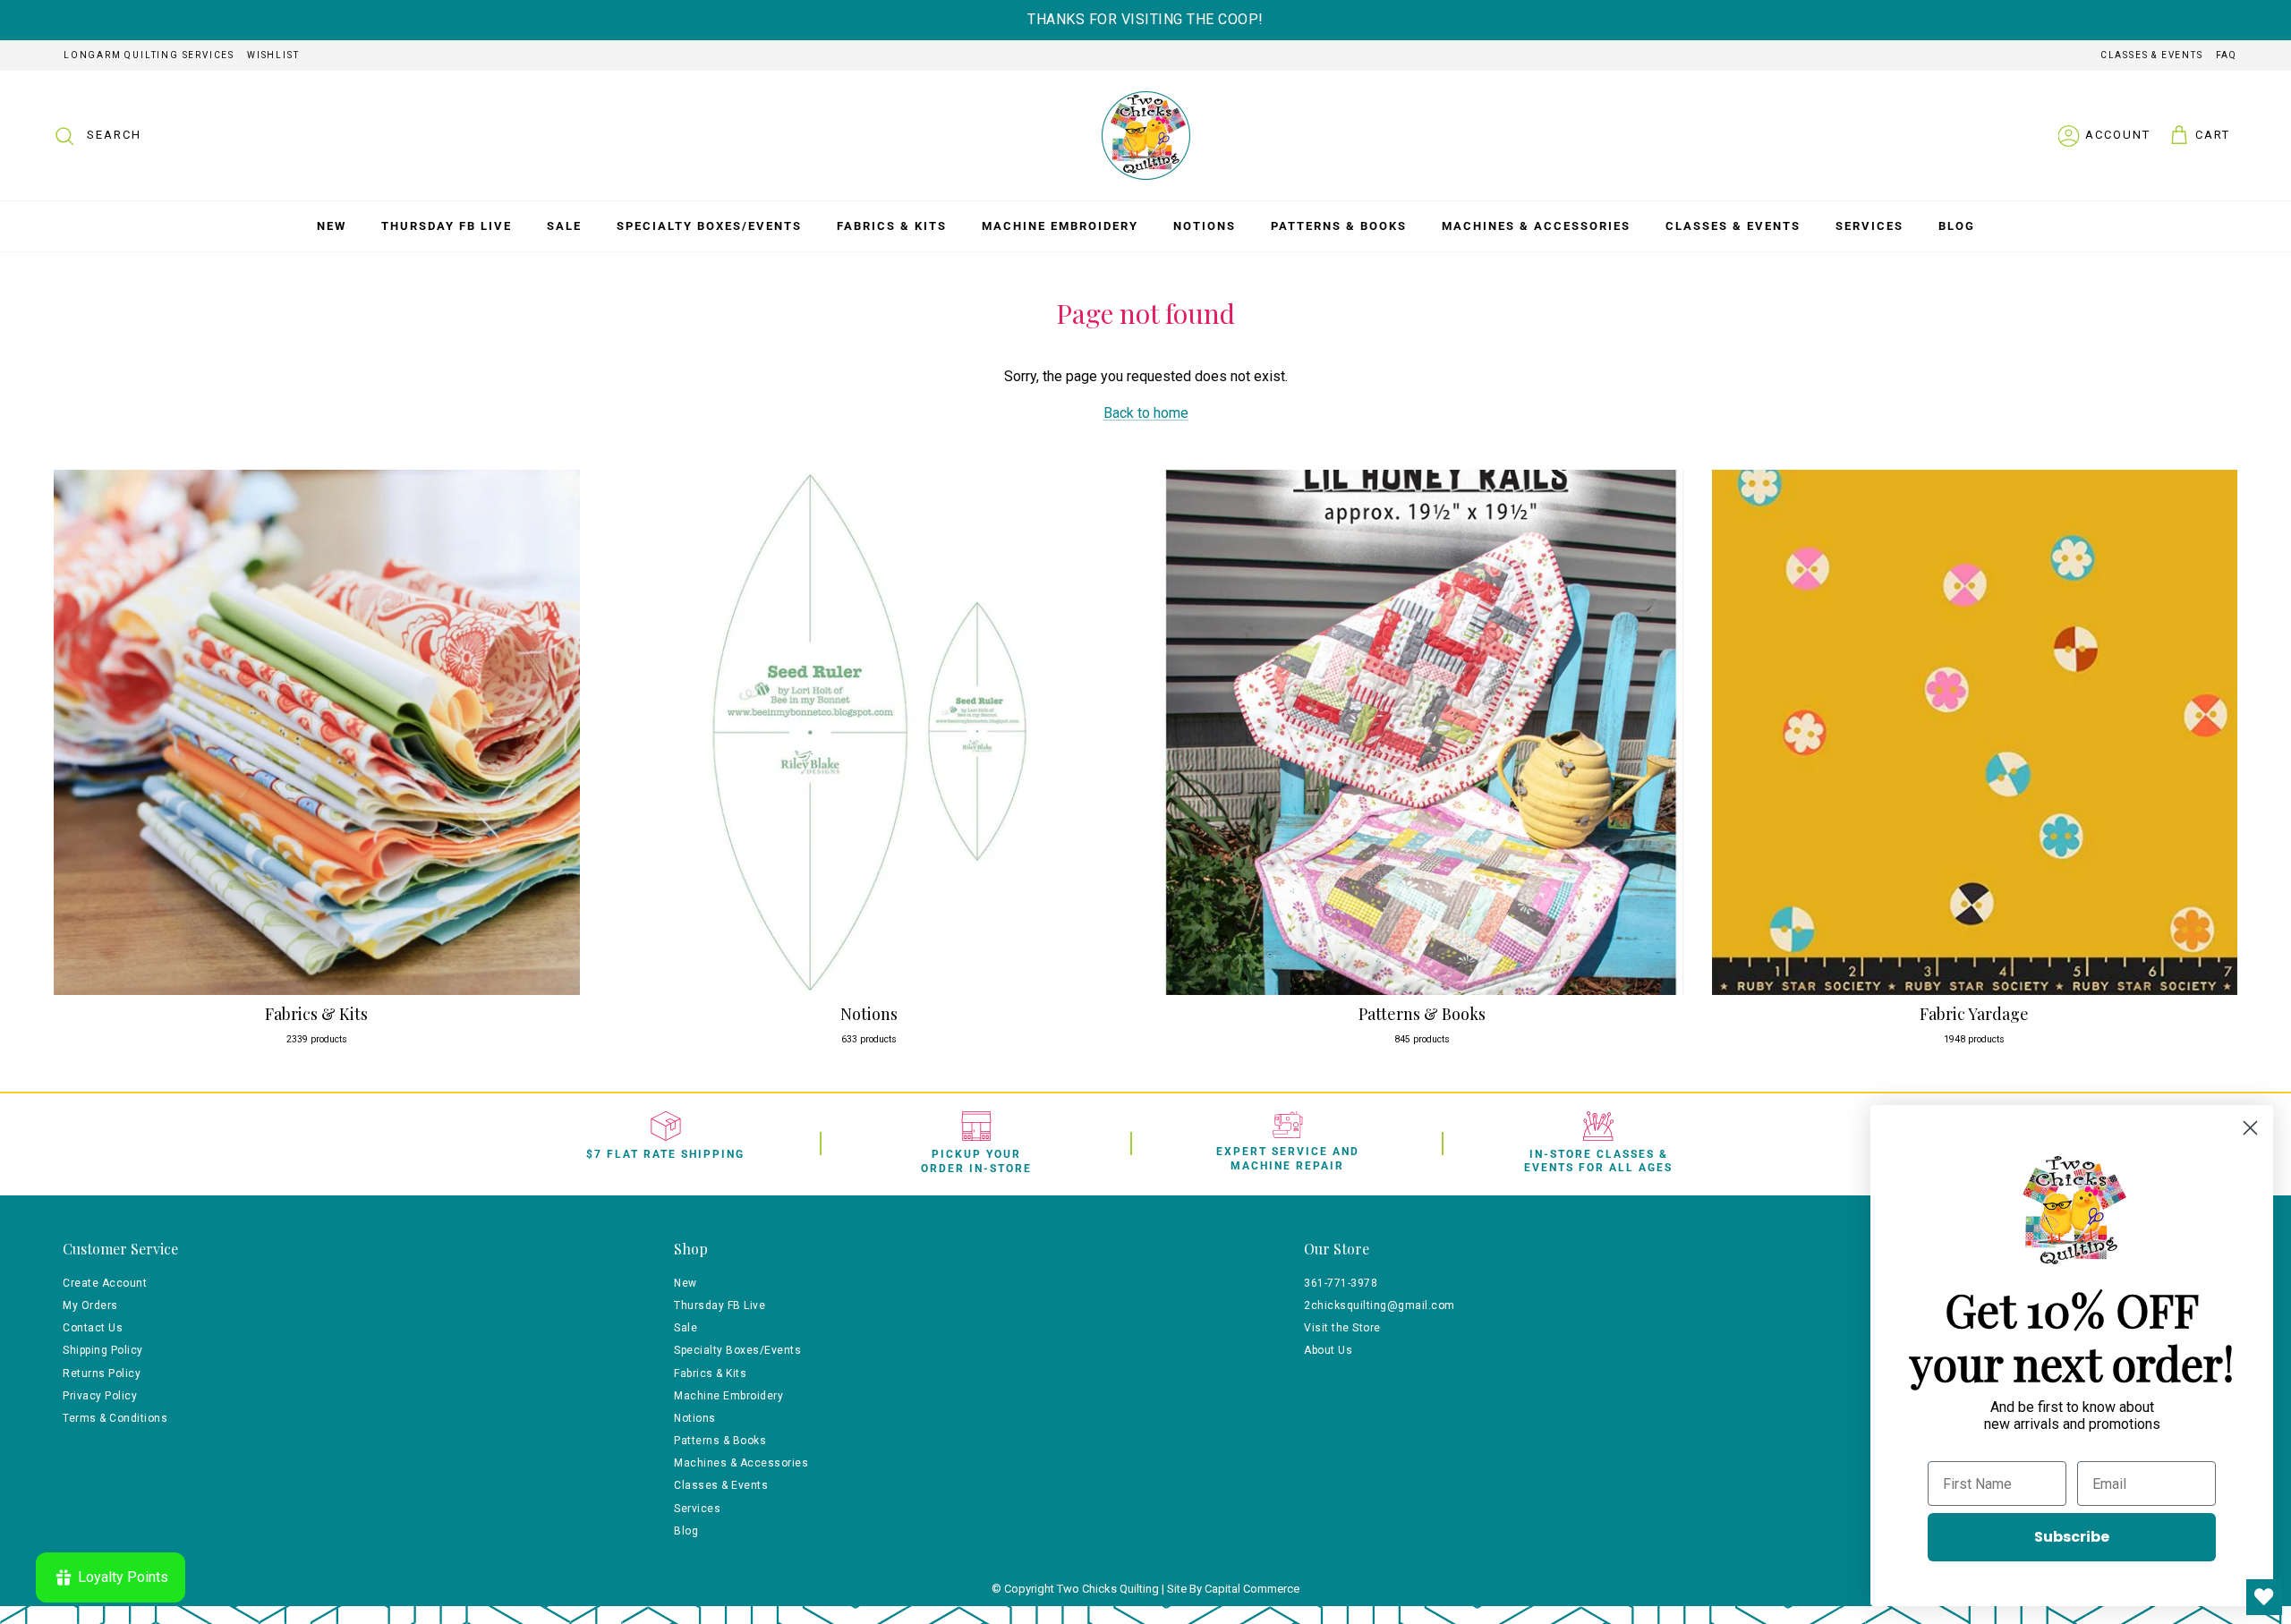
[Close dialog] (2250, 1128)
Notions (1205, 226)
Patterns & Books (1339, 226)
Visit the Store (1342, 1328)
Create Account (105, 1283)
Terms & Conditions (115, 1418)
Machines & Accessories (1536, 226)
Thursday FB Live (447, 226)
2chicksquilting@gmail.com (1380, 1305)
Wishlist (273, 55)
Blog (1957, 226)
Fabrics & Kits (892, 226)
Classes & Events (2152, 55)
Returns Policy (102, 1373)
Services (1869, 226)
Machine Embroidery (1060, 226)
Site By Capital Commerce (1233, 1589)
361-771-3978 (1341, 1283)
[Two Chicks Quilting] (1146, 136)
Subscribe (2072, 1537)
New (332, 226)
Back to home (1146, 413)
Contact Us (93, 1328)
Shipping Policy (103, 1350)
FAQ (2227, 55)
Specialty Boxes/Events (709, 226)
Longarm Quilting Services (149, 55)
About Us (1328, 1350)
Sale (564, 226)
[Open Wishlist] (2264, 1597)
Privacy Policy (100, 1396)
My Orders (90, 1305)
